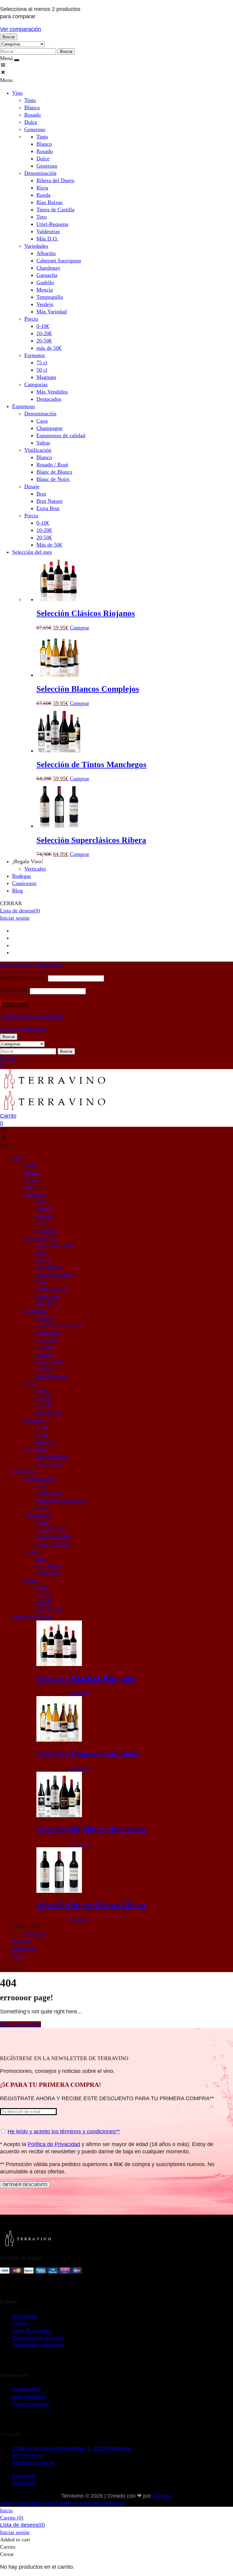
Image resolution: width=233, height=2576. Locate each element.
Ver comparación (20, 29)
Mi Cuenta (25, 2316)
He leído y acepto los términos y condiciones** (64, 2131)
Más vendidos (29, 2397)
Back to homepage (20, 2024)
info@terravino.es (34, 2463)
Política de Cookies (52, 2503)
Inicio (6, 2510)
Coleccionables (31, 2404)
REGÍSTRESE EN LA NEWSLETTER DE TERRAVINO (64, 2058)
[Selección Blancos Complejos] (59, 675)
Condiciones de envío (38, 2338)
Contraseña (14, 991)
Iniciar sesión (15, 918)
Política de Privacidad (54, 2144)
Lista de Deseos (32, 2331)
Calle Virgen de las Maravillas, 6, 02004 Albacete (71, 2448)
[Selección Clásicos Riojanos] (59, 599)
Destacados (27, 2390)
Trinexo (162, 2496)
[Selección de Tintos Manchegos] (59, 751)
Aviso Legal (14, 2503)
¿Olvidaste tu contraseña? (32, 1016)
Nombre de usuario (23, 978)
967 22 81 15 (28, 2456)
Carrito (20, 2323)
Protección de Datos (100, 2503)
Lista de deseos (20, 911)
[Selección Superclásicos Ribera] (59, 826)
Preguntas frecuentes (38, 2345)
